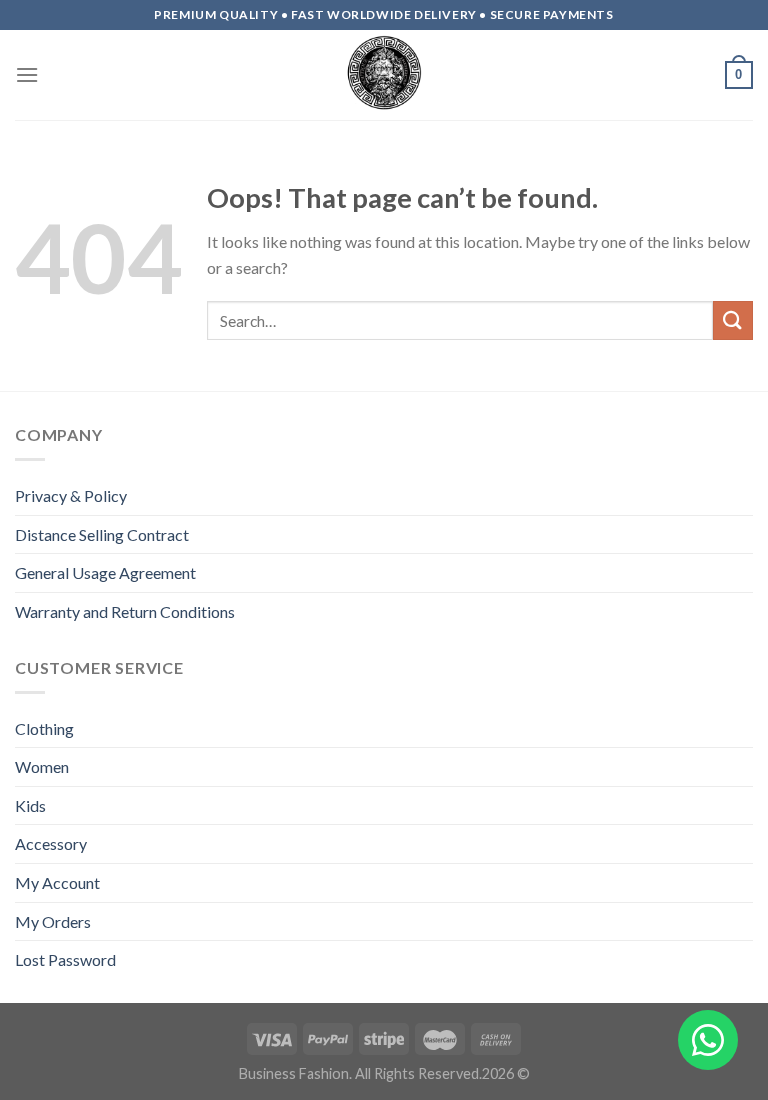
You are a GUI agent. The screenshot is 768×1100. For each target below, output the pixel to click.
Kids (30, 805)
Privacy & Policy (71, 495)
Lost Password (65, 959)
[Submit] (733, 320)
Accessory (51, 843)
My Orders (53, 921)
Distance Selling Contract (102, 534)
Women (42, 766)
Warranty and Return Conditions (125, 611)
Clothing (44, 728)
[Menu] (27, 74)
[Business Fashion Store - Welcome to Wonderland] (384, 75)
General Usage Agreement (105, 572)
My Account (57, 882)
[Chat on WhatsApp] (708, 1040)
